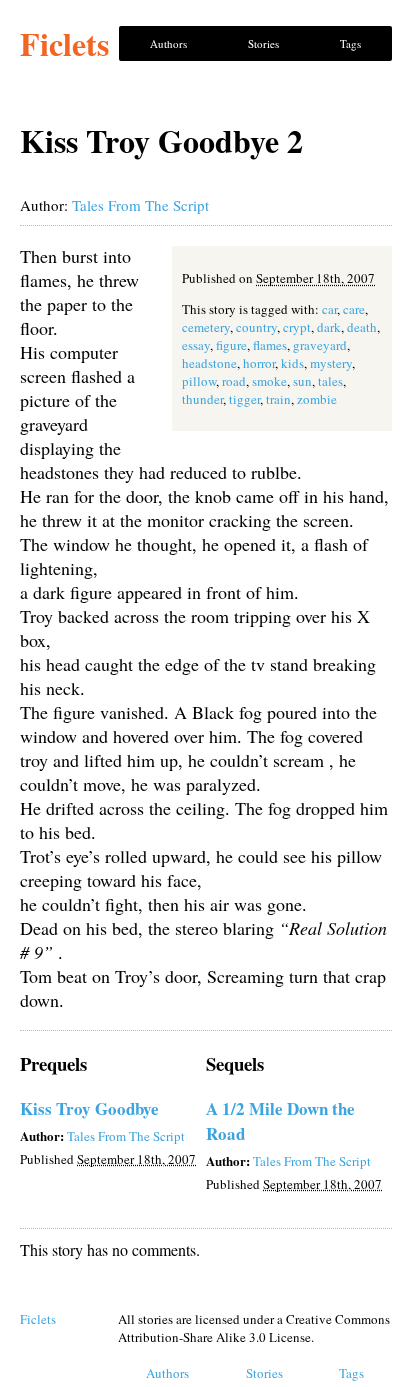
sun (302, 381)
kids (292, 363)
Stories (263, 43)
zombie (317, 399)
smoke (269, 381)
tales (330, 381)
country (256, 327)
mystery (331, 363)
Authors (168, 43)
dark (329, 327)
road (234, 381)
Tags (350, 43)
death (362, 327)
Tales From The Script (140, 205)
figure (231, 345)
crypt (297, 327)
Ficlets (64, 43)
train (278, 399)
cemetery (206, 327)
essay (196, 345)
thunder (202, 399)
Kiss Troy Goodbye (89, 1108)
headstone (209, 363)
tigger (244, 399)
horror (259, 363)
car (329, 309)
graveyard (320, 345)
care (354, 309)
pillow (199, 381)
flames (270, 345)
